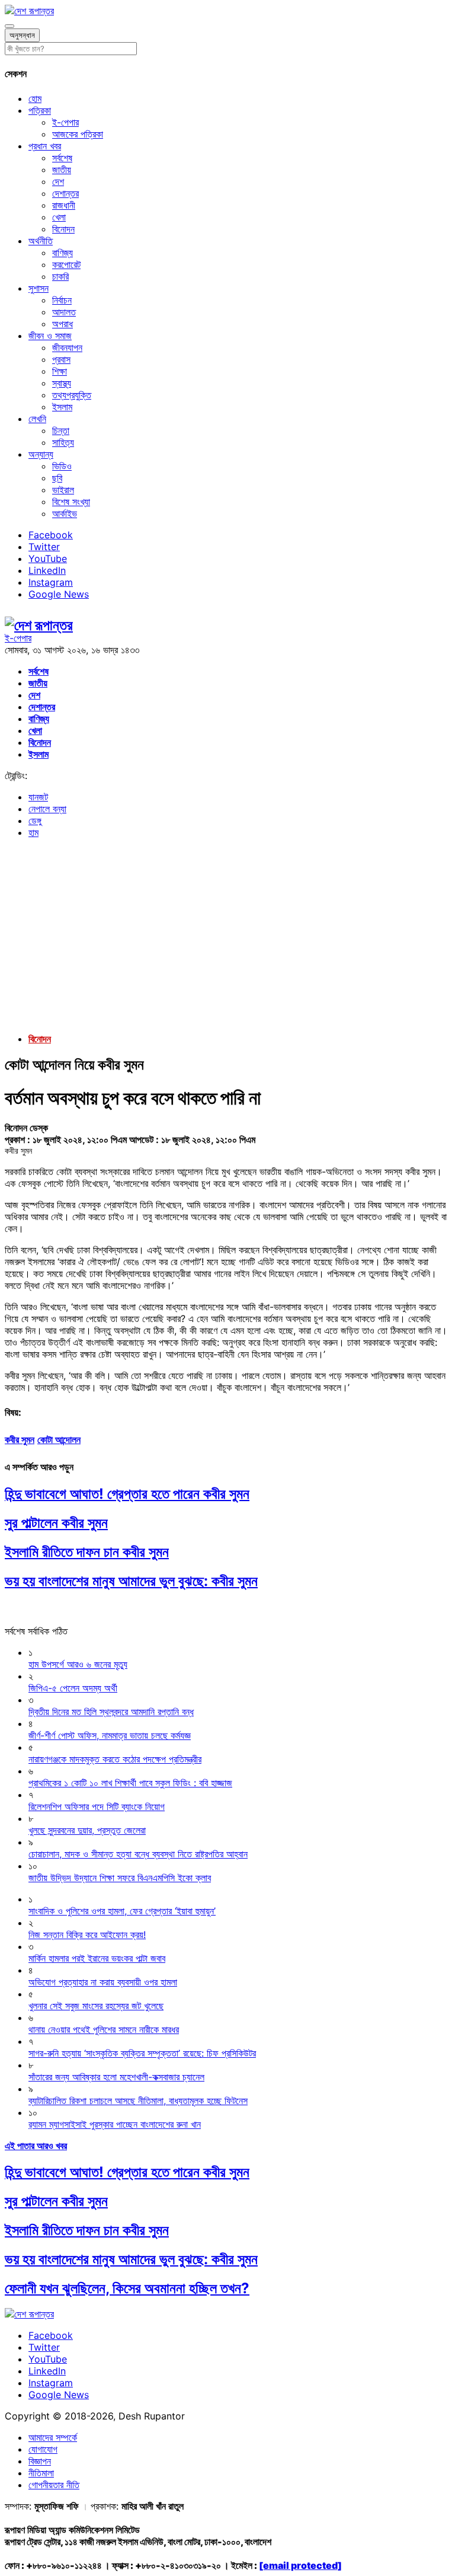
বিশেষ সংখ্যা (71, 502)
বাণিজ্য (63, 253)
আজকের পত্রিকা (78, 134)
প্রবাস (61, 359)
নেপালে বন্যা (47, 809)
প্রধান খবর (45, 146)
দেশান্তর (65, 193)
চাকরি (60, 276)
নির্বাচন (62, 300)
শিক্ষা (60, 371)
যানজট (38, 797)
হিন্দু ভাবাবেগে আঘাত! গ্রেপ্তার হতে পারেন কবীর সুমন (127, 1494)
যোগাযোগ (43, 2449)
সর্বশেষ (62, 158)
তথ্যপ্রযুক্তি (72, 395)
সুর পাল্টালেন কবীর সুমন (56, 1523)
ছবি (57, 478)
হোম (35, 98)
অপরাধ (63, 324)
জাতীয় (62, 170)
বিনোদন (63, 229)
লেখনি (37, 419)
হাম (33, 832)
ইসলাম (62, 407)
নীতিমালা (41, 2473)
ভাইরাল (63, 490)
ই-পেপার (65, 122)
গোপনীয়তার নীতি (54, 2485)
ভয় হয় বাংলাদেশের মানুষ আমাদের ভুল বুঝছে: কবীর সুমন (131, 1581)
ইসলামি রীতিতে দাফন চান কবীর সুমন (87, 1552)
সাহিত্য (63, 442)
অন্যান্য (41, 454)
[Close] (9, 26)
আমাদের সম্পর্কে (53, 2437)
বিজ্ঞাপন (40, 2461)
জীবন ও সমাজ (50, 336)
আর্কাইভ (65, 513)
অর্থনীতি (41, 241)
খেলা (59, 217)
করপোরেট (66, 264)
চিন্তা (61, 430)
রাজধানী (64, 205)
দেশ (58, 181)
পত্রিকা (40, 110)
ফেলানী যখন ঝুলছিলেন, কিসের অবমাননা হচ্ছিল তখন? (127, 2288)
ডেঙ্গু (35, 821)
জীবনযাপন (67, 347)
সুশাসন (39, 288)
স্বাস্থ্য (62, 383)
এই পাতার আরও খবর (36, 2146)
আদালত (64, 312)
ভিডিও (62, 466)
